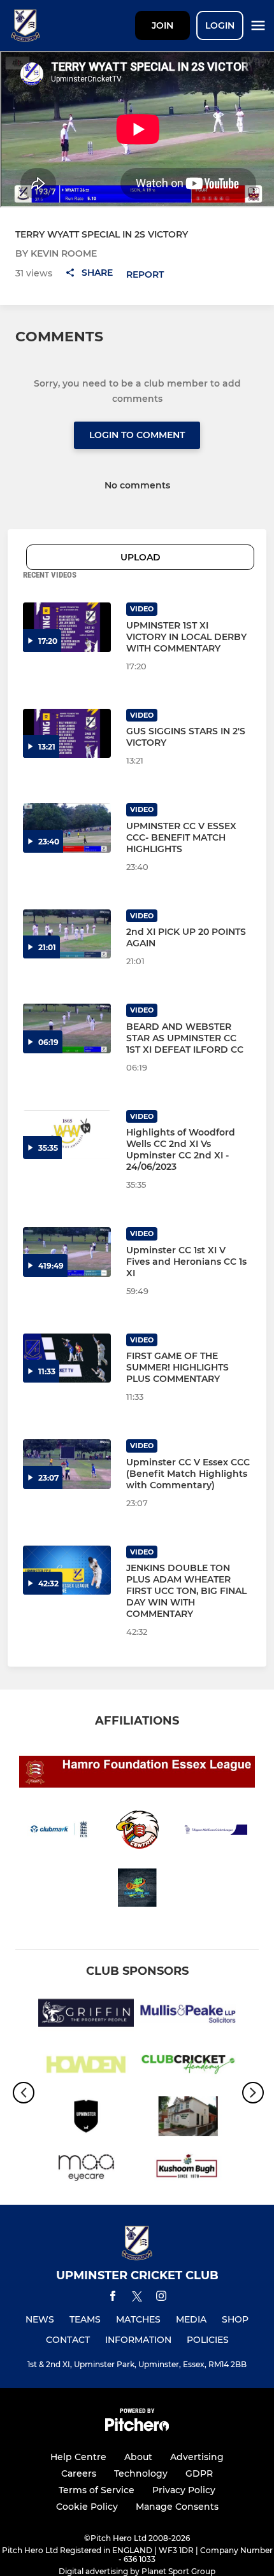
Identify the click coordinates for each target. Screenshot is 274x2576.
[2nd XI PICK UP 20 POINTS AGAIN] (67, 934)
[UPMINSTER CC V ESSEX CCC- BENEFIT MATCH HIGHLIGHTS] (67, 828)
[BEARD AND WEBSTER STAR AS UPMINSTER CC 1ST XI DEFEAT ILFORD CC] (67, 1028)
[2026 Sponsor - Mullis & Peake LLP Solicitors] (188, 2015)
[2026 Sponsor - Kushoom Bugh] (188, 2170)
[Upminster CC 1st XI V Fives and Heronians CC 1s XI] (67, 1252)
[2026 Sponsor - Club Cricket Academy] (188, 2067)
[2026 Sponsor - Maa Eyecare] (86, 2170)
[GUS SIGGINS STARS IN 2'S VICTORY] (67, 734)
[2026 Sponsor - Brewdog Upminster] (86, 2118)
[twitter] (137, 2298)
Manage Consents (177, 2507)
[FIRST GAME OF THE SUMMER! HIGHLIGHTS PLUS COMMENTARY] (67, 1358)
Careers (79, 2473)
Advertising (197, 2457)
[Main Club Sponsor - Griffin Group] (86, 2015)
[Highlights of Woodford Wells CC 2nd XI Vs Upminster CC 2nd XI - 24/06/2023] (67, 1135)
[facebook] (113, 2298)
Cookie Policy (87, 2507)
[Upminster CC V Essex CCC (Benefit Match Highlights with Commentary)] (67, 1464)
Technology (141, 2473)
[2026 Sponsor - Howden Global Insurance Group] (86, 2067)
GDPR (199, 2473)
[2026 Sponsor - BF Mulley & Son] (188, 2118)
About (138, 2457)
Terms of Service (97, 2490)
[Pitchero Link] (137, 2428)
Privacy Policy (184, 2490)
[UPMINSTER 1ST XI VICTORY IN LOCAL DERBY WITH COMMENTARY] (67, 627)
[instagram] (161, 2298)
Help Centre (78, 2457)
